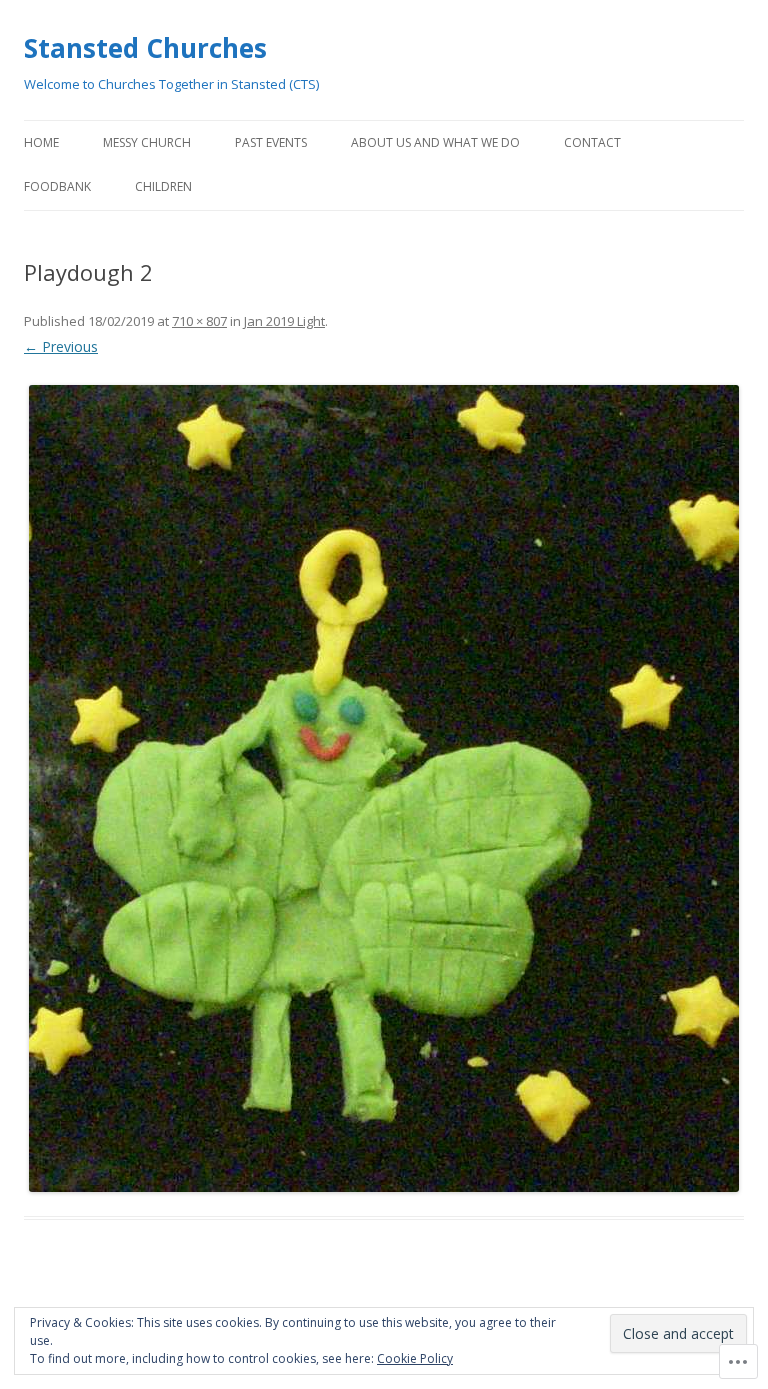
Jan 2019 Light (284, 321)
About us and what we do (435, 142)
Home (41, 142)
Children (163, 186)
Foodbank (57, 186)
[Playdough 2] (384, 788)
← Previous (61, 346)
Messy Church (147, 142)
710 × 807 (199, 321)
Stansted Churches (145, 48)
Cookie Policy (415, 1358)
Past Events (271, 142)
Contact (592, 142)
